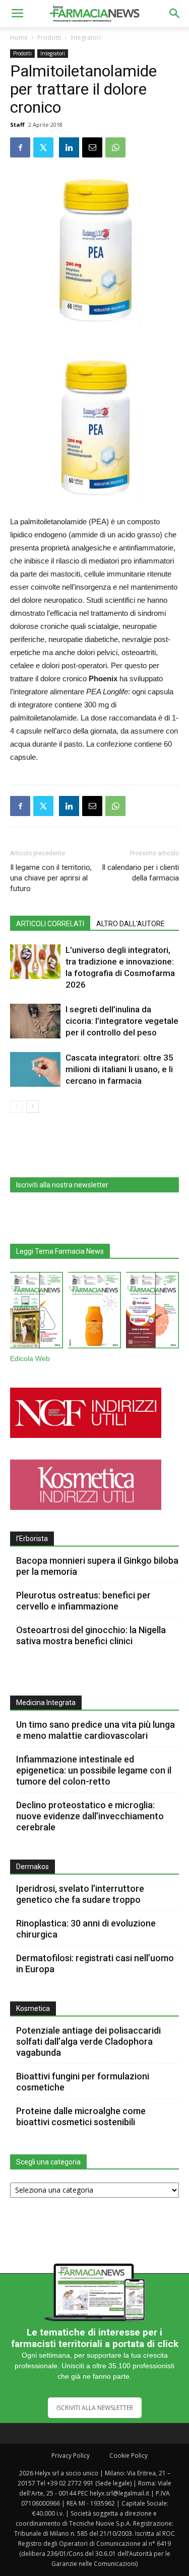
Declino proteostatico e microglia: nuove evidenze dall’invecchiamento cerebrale (90, 1816)
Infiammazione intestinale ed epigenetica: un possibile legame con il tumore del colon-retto (94, 1770)
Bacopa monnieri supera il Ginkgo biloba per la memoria (97, 1566)
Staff (17, 125)
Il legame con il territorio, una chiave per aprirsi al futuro (51, 878)
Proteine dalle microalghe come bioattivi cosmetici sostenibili (81, 2116)
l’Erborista (32, 1539)
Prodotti (49, 37)
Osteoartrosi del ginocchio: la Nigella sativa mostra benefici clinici (91, 1635)
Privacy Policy (71, 2456)
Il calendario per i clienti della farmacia (140, 873)
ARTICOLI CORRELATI (50, 924)
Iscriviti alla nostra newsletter (62, 1185)
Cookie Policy (129, 2456)
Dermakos (33, 1867)
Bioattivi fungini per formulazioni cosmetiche (83, 2082)
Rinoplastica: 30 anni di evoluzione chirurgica (86, 1929)
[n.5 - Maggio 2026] (152, 1312)
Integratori (86, 37)
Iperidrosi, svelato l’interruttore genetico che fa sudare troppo (80, 1894)
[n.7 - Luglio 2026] (37, 1312)
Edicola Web (30, 1359)
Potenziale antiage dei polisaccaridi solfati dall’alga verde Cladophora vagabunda (88, 2041)
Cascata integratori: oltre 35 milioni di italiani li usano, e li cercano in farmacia (119, 1069)
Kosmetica (33, 2008)
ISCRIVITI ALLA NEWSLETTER (95, 2408)
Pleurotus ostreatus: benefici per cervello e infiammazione (83, 1601)
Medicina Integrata (46, 1703)
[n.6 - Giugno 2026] (94, 1312)
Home (19, 37)
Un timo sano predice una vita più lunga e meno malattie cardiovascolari (96, 1730)
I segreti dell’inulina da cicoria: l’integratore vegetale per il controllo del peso (122, 1021)
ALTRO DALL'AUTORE (131, 924)
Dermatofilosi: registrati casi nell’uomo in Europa (95, 1963)
